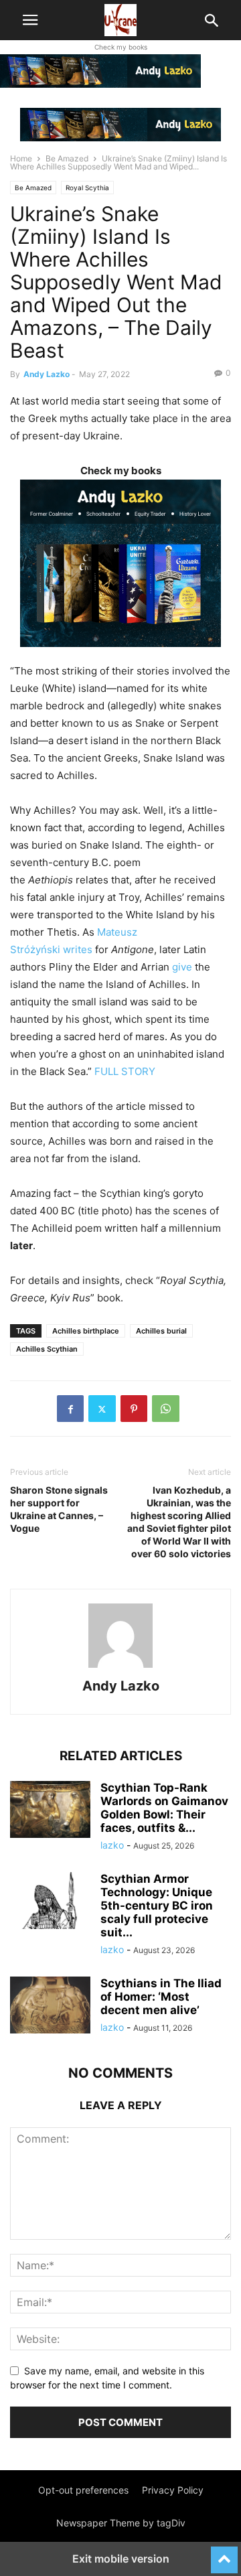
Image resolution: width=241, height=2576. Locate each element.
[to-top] (224, 2554)
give (182, 967)
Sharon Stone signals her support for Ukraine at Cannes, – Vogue (59, 1509)
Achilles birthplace (86, 1331)
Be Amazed (67, 158)
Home (21, 158)
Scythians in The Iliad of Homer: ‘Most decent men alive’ (161, 1997)
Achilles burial (161, 1331)
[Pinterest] (134, 1409)
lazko (112, 1845)
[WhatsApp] (166, 1409)
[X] (102, 1409)
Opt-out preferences (83, 2490)
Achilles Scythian (47, 1349)
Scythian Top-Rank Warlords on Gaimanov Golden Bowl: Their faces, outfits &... (164, 1808)
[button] (30, 20)
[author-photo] (120, 1667)
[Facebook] (70, 1409)
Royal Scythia (87, 188)
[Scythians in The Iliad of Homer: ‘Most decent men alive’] (50, 2007)
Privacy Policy (173, 2490)
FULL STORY (125, 1071)
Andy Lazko (47, 374)
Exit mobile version (121, 2559)
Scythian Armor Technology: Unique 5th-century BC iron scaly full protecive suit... (157, 1906)
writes (78, 949)
